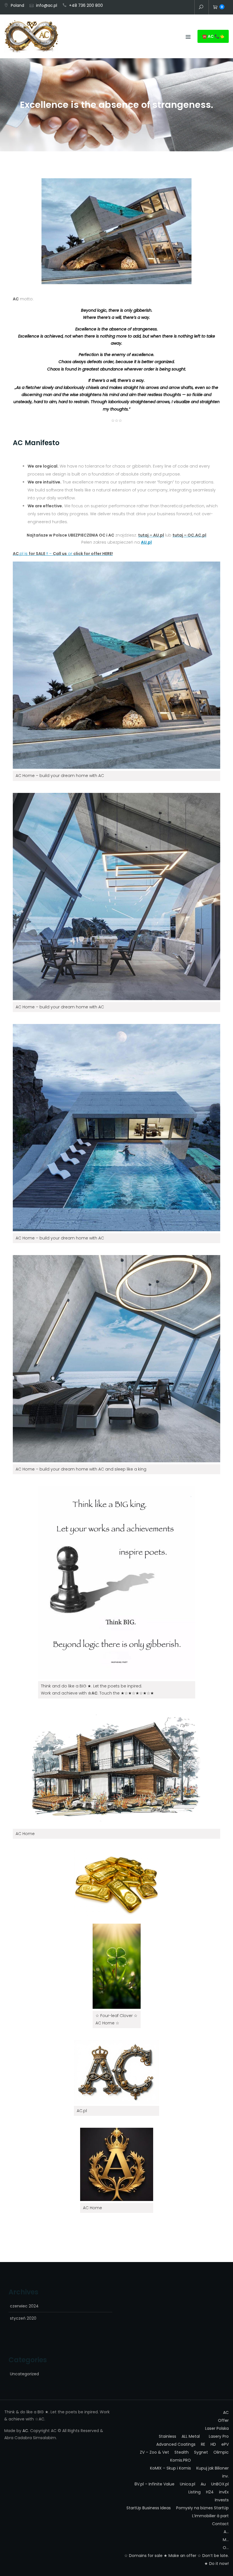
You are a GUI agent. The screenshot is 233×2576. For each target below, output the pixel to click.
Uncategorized (24, 2374)
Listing (194, 2492)
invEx (224, 2492)
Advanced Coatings (176, 2444)
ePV (225, 2444)
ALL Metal (191, 2436)
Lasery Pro (219, 2436)
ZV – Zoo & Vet (154, 2452)
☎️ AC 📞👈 (213, 36)
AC (161, 8)
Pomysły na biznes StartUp (202, 2508)
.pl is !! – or (63, 554)
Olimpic (221, 2452)
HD (213, 2444)
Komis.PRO (181, 2460)
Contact (187, 8)
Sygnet (201, 2452)
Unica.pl (188, 2484)
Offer (170, 8)
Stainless (168, 2436)
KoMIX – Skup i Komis (170, 2468)
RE (203, 2444)
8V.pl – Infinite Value (154, 2484)
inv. (178, 8)
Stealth (182, 2452)
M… (226, 2540)
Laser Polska (217, 2428)
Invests (222, 2500)
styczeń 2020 (23, 2318)
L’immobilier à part (210, 2516)
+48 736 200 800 (86, 5)
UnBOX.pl (220, 2484)
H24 (210, 2492)
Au (203, 2484)
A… (226, 2532)
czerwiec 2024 (24, 2306)
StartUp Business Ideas (149, 2508)
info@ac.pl (47, 5)
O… (226, 2548)
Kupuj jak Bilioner (213, 2468)
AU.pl (146, 542)
